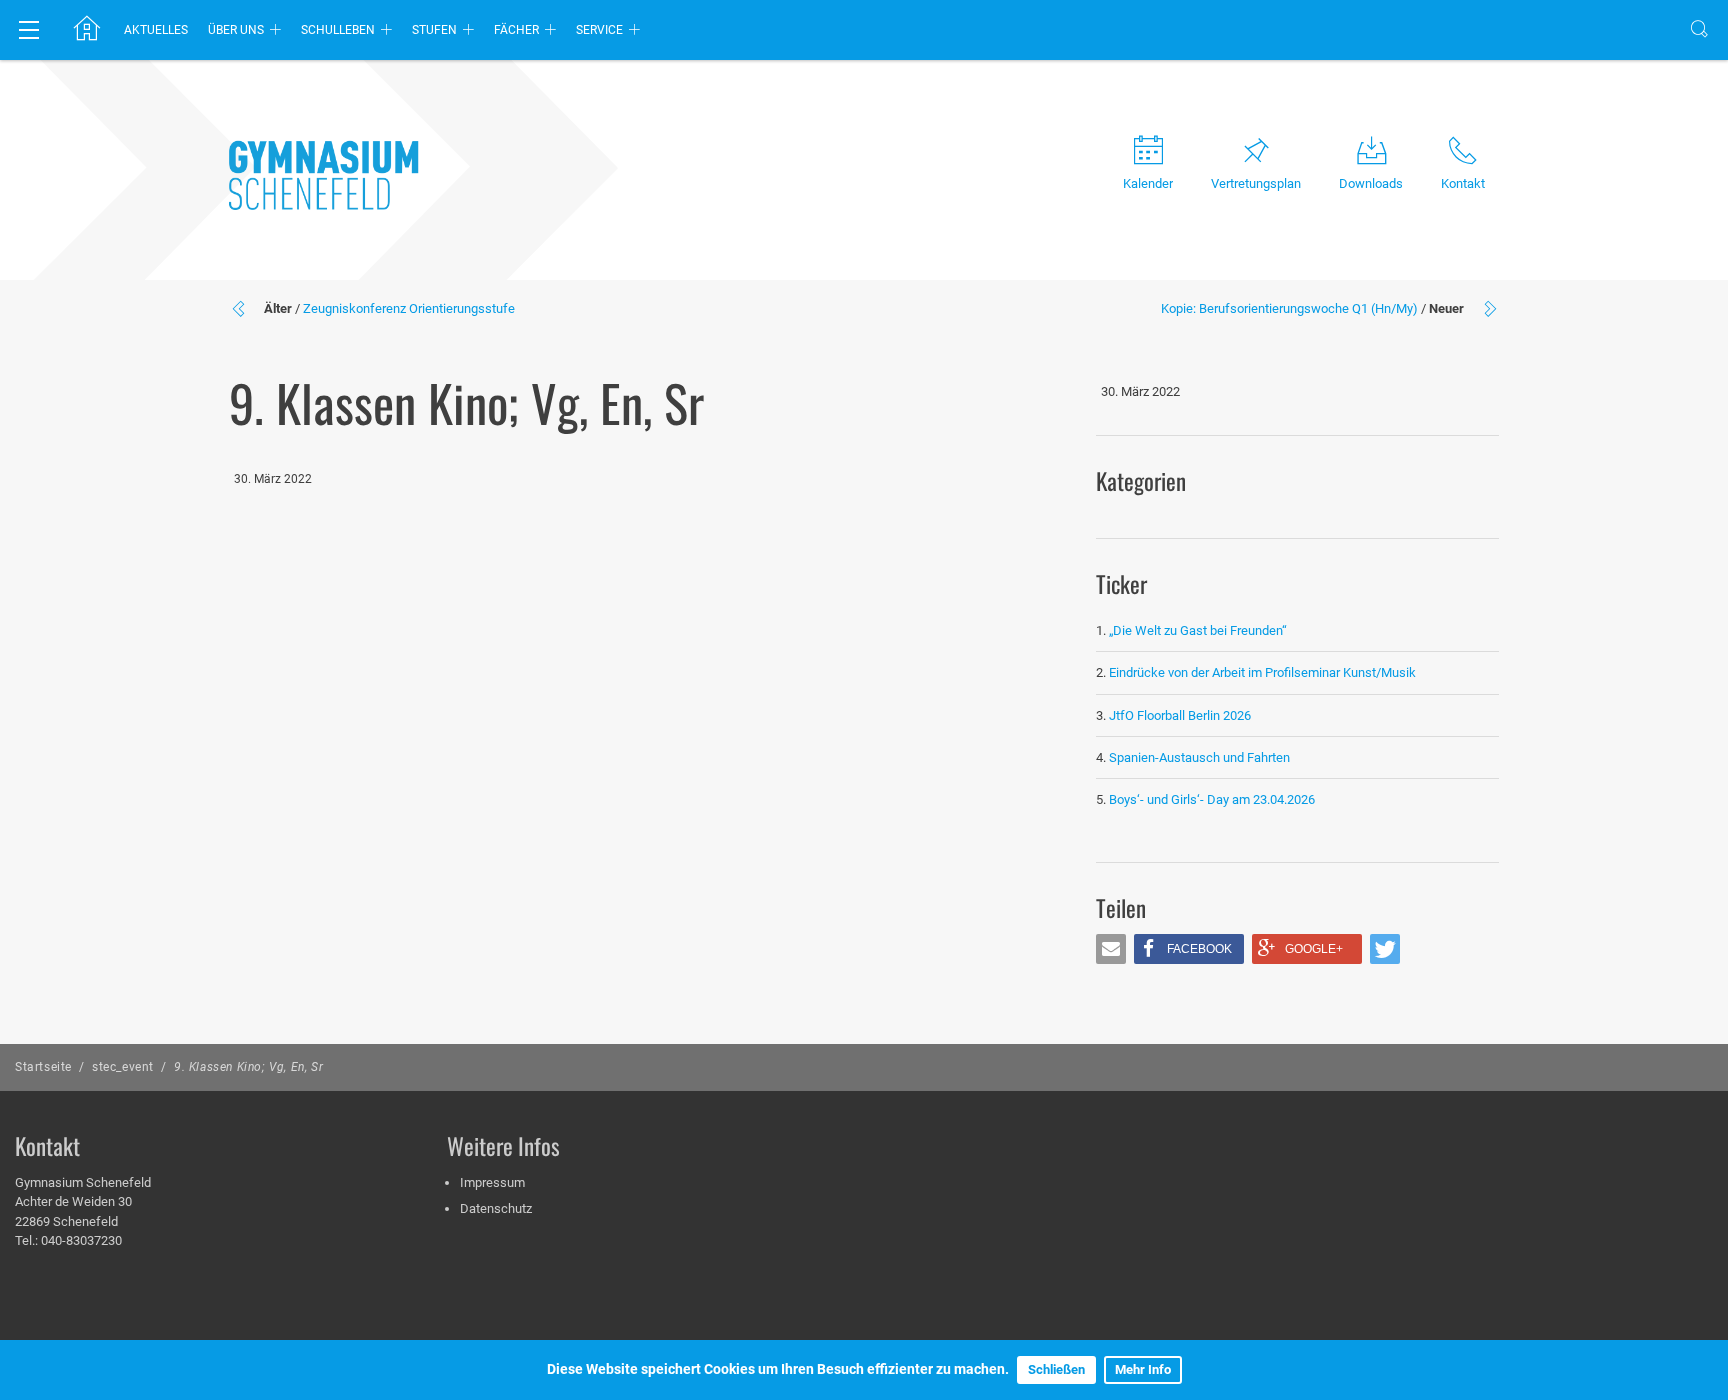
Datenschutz (496, 1208)
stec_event (123, 1067)
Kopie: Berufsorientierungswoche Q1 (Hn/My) (1289, 308)
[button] (1111, 949)
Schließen (1056, 1369)
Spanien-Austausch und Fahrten (1199, 757)
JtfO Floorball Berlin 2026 (1180, 715)
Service (599, 30)
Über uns (236, 30)
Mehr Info (1143, 1369)
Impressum (492, 1182)
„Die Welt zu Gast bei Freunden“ (1199, 630)
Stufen (434, 30)
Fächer (516, 30)
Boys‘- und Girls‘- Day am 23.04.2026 (1212, 799)
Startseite (43, 1067)
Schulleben (338, 30)
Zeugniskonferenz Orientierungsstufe (409, 308)
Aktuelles (156, 30)
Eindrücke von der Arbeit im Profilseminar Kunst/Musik (1262, 672)
